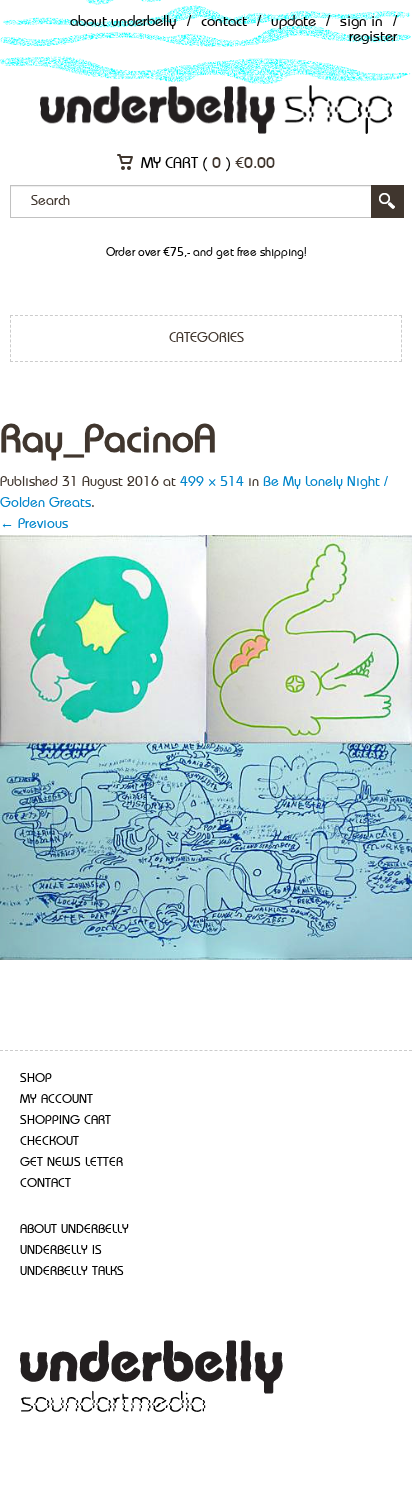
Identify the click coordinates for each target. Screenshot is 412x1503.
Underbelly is (61, 1250)
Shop (36, 1078)
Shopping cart (65, 1120)
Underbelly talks (72, 1271)
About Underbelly (123, 22)
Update (293, 22)
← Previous (34, 524)
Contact (224, 22)
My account (56, 1099)
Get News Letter (71, 1162)
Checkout (49, 1141)
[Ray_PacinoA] (206, 746)
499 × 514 (212, 482)
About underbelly (74, 1229)
